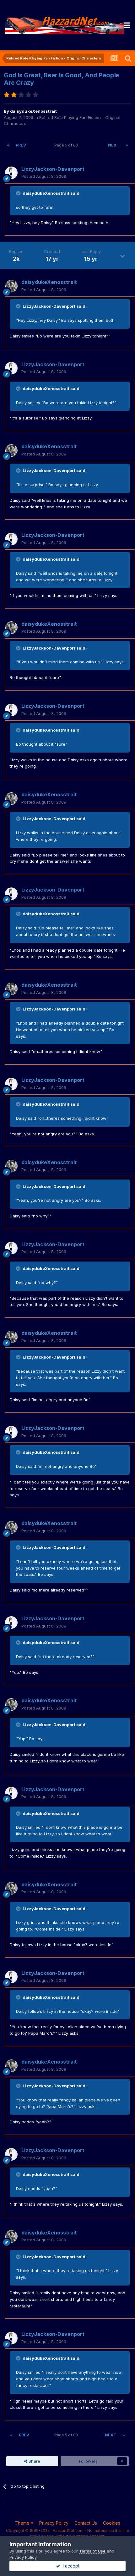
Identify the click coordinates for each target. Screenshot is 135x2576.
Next (114, 145)
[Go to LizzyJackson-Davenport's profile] (11, 173)
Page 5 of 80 (67, 145)
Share (34, 2461)
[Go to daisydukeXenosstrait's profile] (11, 286)
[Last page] (127, 145)
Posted (44, 176)
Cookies (112, 2523)
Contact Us (86, 2523)
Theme (23, 2523)
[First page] (8, 145)
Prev (21, 145)
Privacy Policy (54, 2523)
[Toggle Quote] (19, 193)
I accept (70, 2566)
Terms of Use (92, 2551)
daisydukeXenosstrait (33, 111)
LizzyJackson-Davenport (53, 169)
